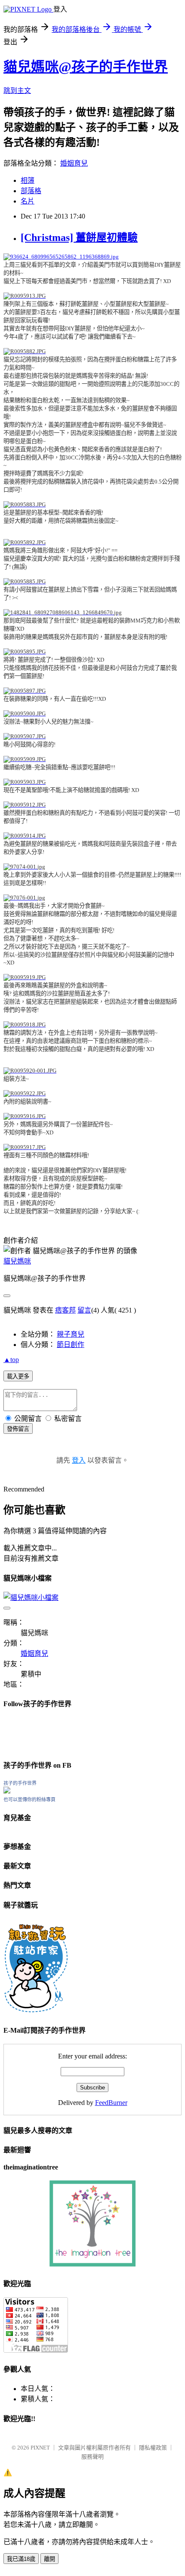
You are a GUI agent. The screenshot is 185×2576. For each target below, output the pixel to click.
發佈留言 (18, 1429)
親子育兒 (71, 1334)
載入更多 (18, 1376)
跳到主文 (17, 91)
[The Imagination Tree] (93, 2264)
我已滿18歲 (21, 2559)
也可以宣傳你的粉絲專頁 (29, 1800)
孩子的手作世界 (20, 1783)
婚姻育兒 (74, 163)
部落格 (31, 191)
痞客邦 (65, 1310)
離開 (49, 2559)
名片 (28, 201)
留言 (84, 1310)
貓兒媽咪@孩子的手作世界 (86, 67)
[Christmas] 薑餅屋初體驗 (79, 237)
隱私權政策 (153, 2448)
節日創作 (71, 1345)
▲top (11, 1360)
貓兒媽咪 (17, 1261)
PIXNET (40, 2448)
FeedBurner (111, 2103)
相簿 (28, 180)
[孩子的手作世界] (7, 1791)
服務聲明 (92, 2457)
